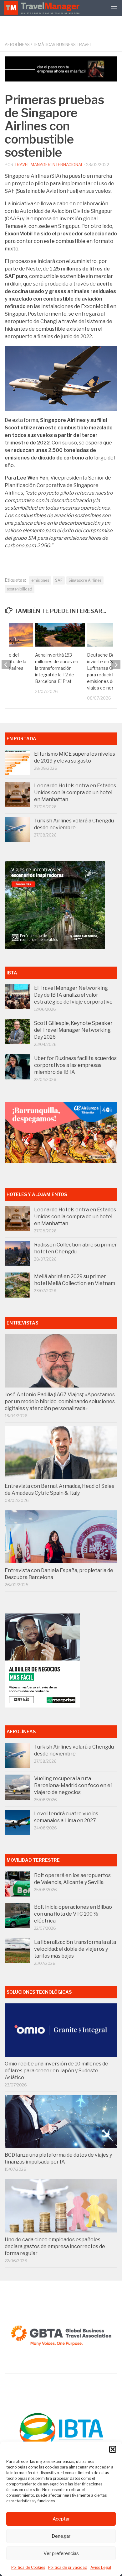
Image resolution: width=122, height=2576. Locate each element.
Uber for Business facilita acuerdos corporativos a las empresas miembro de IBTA (75, 1065)
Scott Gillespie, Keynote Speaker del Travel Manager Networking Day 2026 (73, 1030)
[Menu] (114, 8)
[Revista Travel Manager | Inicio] (43, 8)
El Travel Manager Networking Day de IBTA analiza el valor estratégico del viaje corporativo (73, 995)
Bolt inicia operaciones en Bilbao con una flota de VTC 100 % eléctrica (73, 1914)
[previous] (6, 664)
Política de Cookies (28, 2567)
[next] (116, 664)
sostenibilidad (20, 589)
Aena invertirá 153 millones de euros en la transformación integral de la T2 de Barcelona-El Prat (57, 668)
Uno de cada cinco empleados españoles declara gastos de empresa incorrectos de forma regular (55, 2246)
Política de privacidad (68, 2567)
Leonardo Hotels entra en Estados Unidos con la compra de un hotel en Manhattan (75, 792)
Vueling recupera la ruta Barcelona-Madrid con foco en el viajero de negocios (73, 1785)
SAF (59, 580)
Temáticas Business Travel (62, 45)
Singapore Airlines (85, 580)
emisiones (40, 580)
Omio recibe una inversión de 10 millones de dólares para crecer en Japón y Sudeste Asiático (56, 2071)
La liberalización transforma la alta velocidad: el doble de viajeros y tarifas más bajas (75, 1949)
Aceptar (61, 2519)
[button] (113, 2449)
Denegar (61, 2536)
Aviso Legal (101, 2567)
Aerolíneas (17, 45)
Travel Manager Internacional (49, 165)
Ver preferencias (61, 2553)
